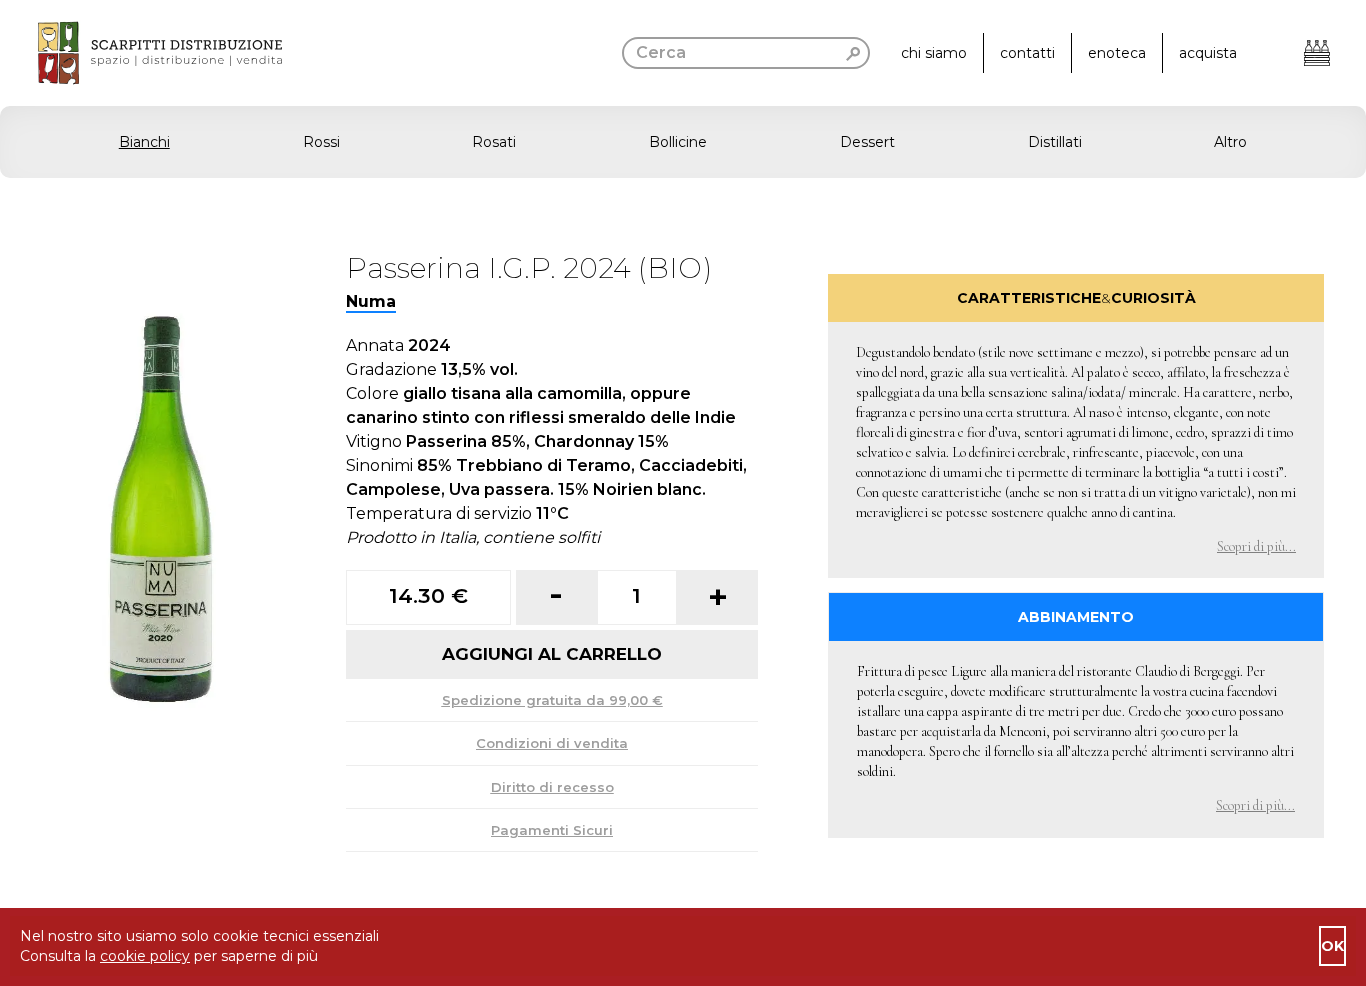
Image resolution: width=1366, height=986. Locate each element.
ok (1332, 946)
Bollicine (678, 142)
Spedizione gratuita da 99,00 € (552, 700)
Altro (1230, 142)
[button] (683, 142)
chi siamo (934, 53)
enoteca (1117, 53)
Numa (371, 301)
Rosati (494, 142)
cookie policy (145, 956)
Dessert (867, 142)
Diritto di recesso (552, 787)
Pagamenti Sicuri (552, 830)
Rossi (321, 142)
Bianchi (144, 142)
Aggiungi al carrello (552, 654)
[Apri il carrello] (1317, 53)
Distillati (1055, 142)
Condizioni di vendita (552, 743)
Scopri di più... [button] (1256, 546)
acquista (1208, 53)
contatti (1027, 53)
